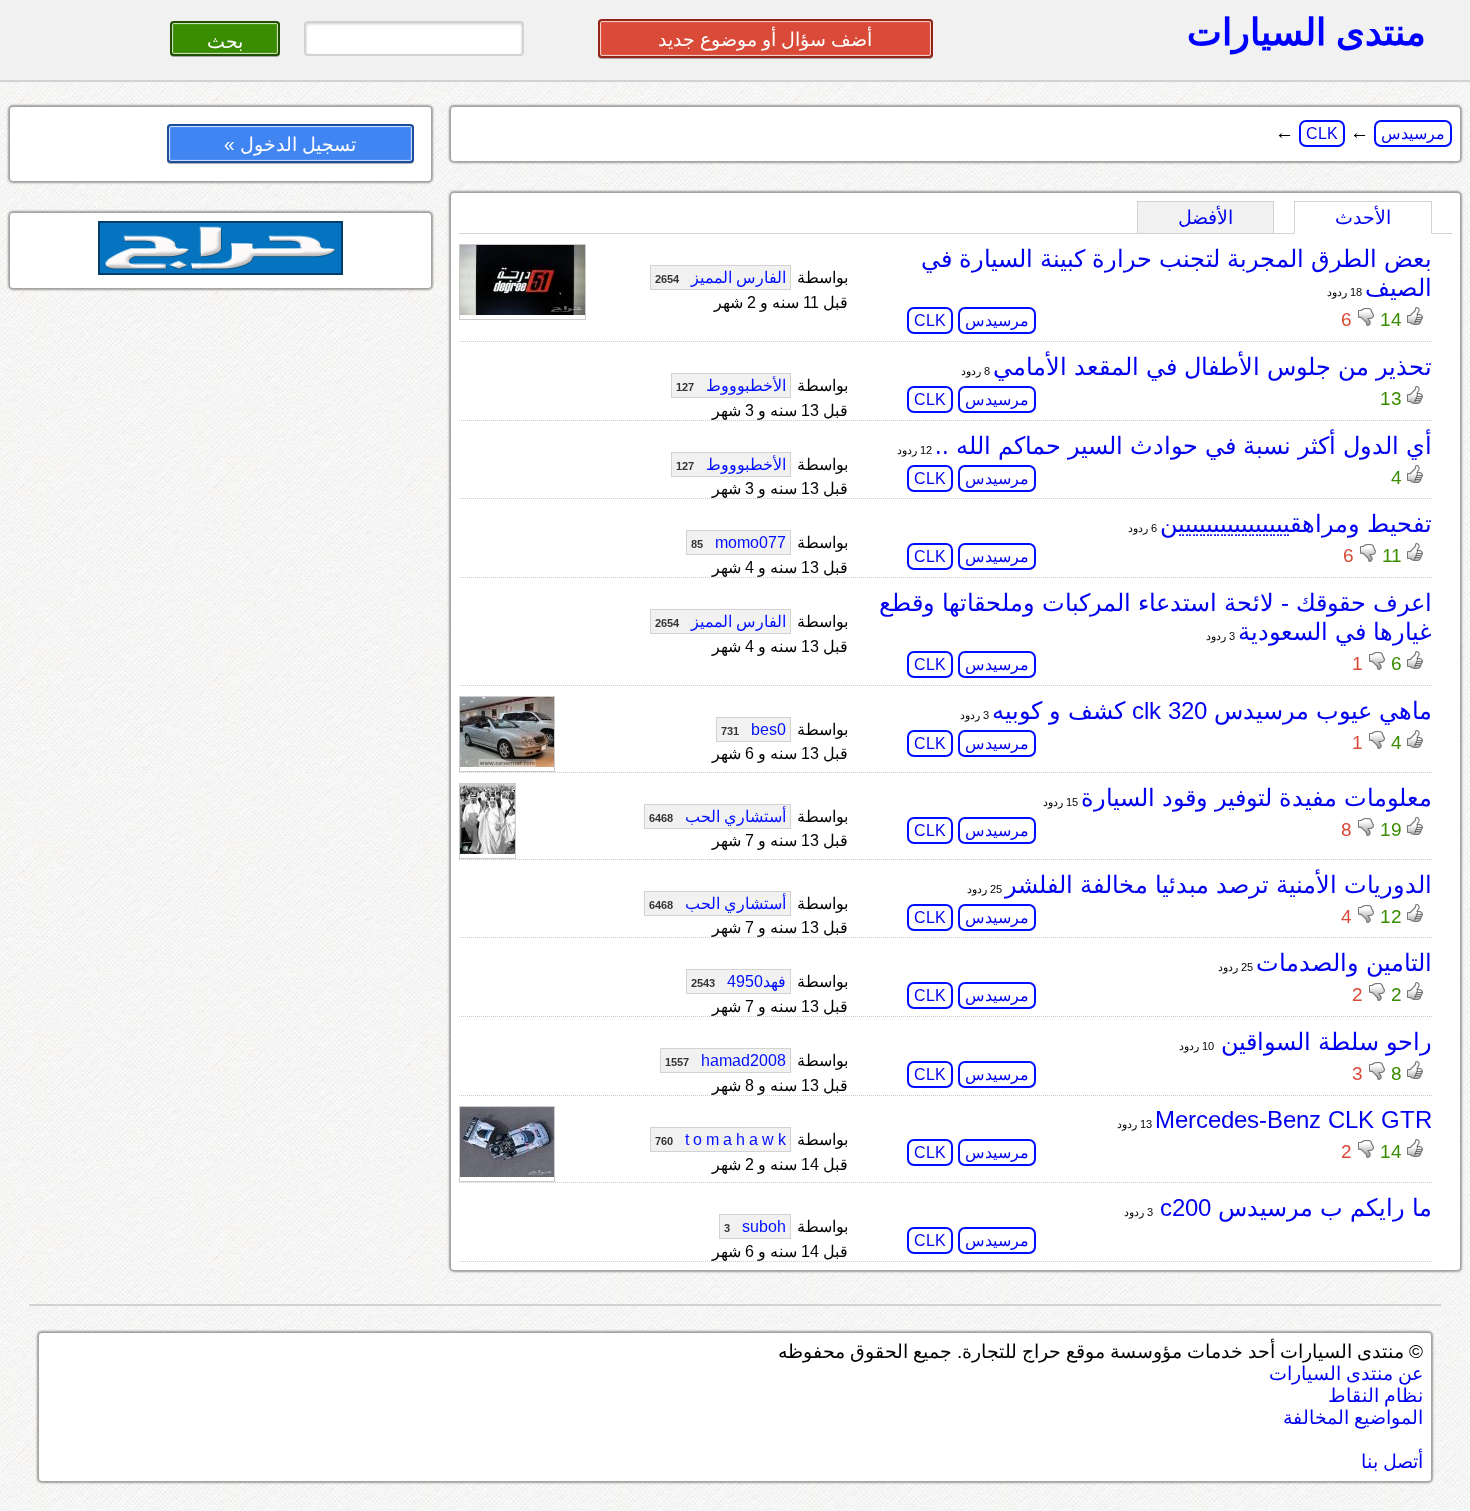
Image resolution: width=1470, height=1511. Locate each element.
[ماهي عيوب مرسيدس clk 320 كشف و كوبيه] (507, 761)
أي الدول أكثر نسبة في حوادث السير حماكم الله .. (1183, 445)
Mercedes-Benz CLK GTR (1293, 1119)
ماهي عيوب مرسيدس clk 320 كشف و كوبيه (1212, 710)
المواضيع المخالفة (1353, 1417)
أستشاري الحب (717, 816)
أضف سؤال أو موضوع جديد (765, 39)
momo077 (738, 542)
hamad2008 (725, 1060)
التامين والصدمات (1344, 962)
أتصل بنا (1392, 1461)
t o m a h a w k (720, 1139)
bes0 (753, 729)
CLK (1322, 133)
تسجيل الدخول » (290, 144)
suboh (755, 1226)
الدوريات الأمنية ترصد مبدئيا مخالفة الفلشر (1218, 884)
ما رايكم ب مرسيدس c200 (1292, 1207)
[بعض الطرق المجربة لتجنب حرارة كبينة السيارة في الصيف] (522, 309)
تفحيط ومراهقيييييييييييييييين (1296, 523)
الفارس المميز (720, 277)
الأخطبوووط (731, 385)
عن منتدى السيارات (1346, 1373)
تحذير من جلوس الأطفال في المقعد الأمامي (1212, 366)
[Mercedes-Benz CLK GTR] (507, 1171)
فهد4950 (738, 981)
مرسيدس (1413, 133)
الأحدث (1363, 217)
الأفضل (1205, 217)
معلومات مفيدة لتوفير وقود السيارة (1256, 797)
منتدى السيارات (1306, 32)
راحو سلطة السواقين (1323, 1041)
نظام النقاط (1375, 1395)
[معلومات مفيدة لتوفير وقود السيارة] (487, 848)
